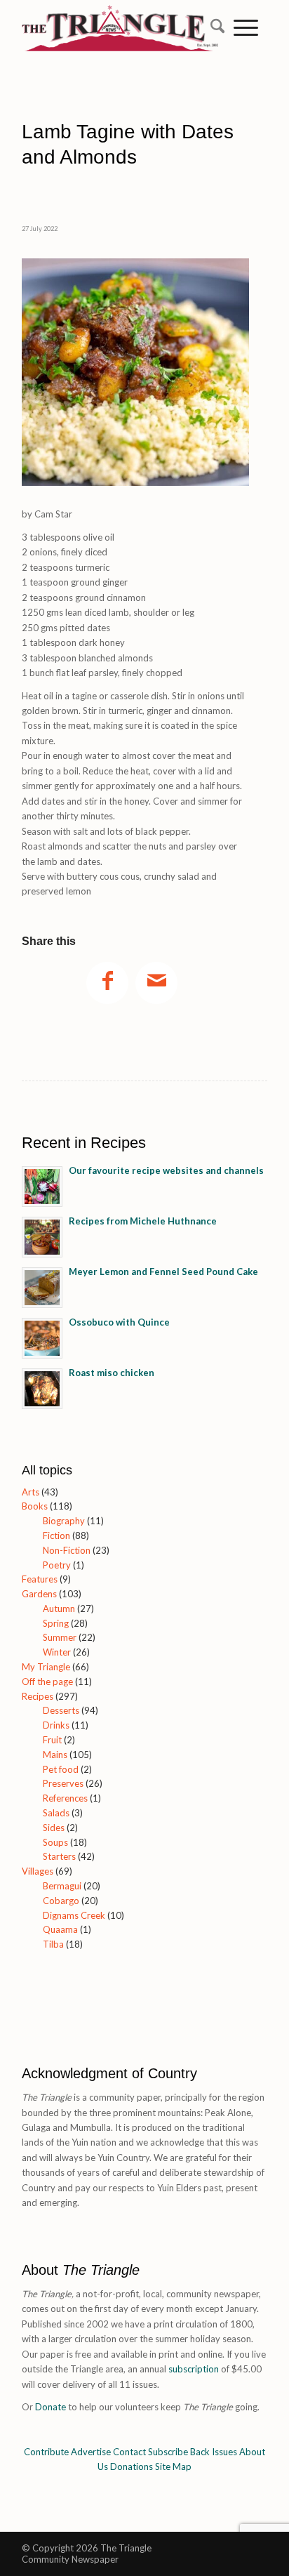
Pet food (61, 1769)
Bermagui (62, 1886)
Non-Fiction (67, 1550)
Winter (57, 1652)
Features (40, 1579)
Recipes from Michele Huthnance (143, 1221)
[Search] (213, 28)
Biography (64, 1521)
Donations (132, 2466)
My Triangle (46, 1667)
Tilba (53, 1944)
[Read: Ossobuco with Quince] (42, 1338)
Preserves (63, 1783)
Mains (55, 1755)
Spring (56, 1623)
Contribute (46, 2452)
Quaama (60, 1929)
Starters (59, 1856)
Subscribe (168, 2452)
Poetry (57, 1565)
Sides (54, 1828)
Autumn (59, 1609)
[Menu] (246, 28)
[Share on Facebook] (107, 983)
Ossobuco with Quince (119, 1322)
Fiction (56, 1535)
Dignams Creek (74, 1915)
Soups (55, 1842)
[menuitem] (213, 28)
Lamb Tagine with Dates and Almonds (128, 144)
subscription (194, 2369)
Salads (56, 1813)
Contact (129, 2452)
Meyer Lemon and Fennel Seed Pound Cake (163, 1272)
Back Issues (214, 2452)
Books (35, 1506)
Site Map (173, 2466)
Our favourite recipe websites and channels (166, 1170)
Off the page (47, 1682)
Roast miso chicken (112, 1373)
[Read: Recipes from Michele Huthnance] (42, 1237)
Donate (51, 2407)
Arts (31, 1492)
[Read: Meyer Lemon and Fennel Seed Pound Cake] (42, 1288)
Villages (38, 1871)
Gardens (39, 1594)
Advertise (91, 2452)
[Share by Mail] (156, 983)
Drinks (56, 1725)
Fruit (52, 1740)
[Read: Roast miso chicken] (42, 1389)
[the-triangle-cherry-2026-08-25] (120, 53)
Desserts (61, 1710)
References (65, 1798)
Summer (60, 1637)
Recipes (38, 1696)
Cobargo (61, 1901)
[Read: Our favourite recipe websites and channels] (42, 1187)
